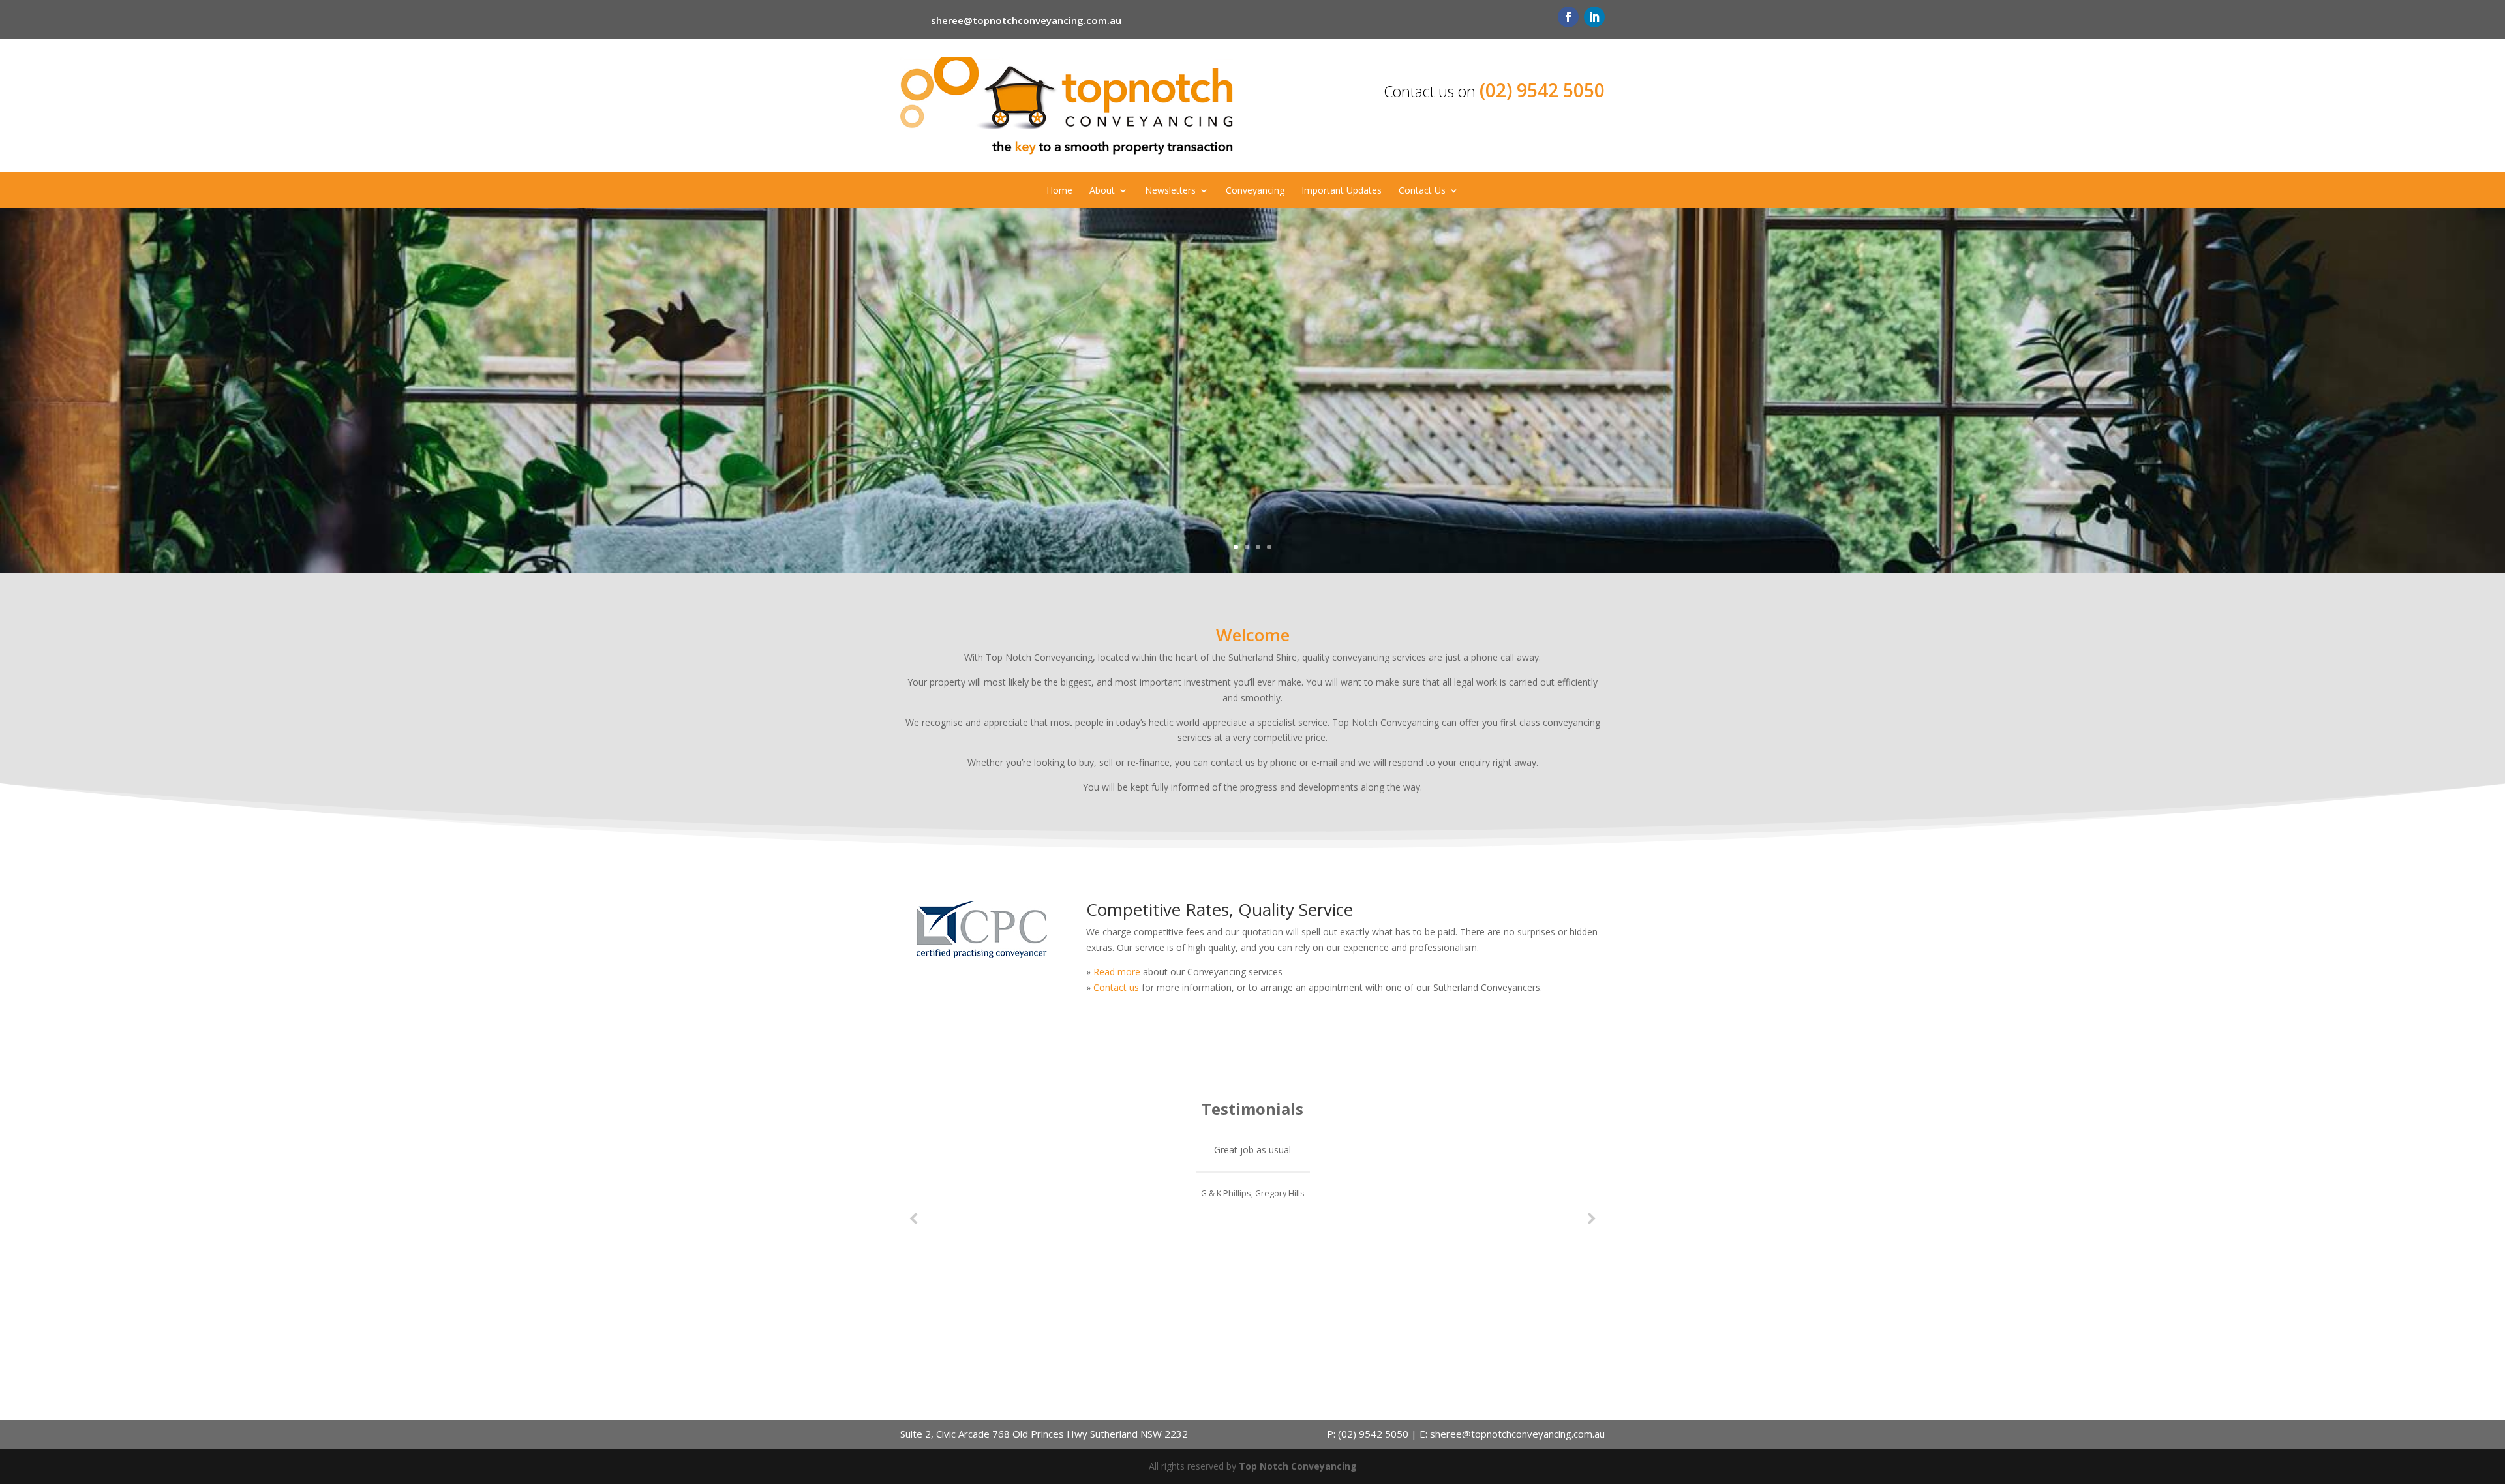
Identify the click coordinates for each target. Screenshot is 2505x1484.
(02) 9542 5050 (1542, 90)
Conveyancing (1255, 191)
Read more (1117, 972)
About (1102, 191)
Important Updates (1342, 191)
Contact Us (1422, 191)
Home (1059, 191)
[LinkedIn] (1594, 17)
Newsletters (1170, 191)
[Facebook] (1568, 17)
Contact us (1116, 987)
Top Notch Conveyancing (1298, 1466)
